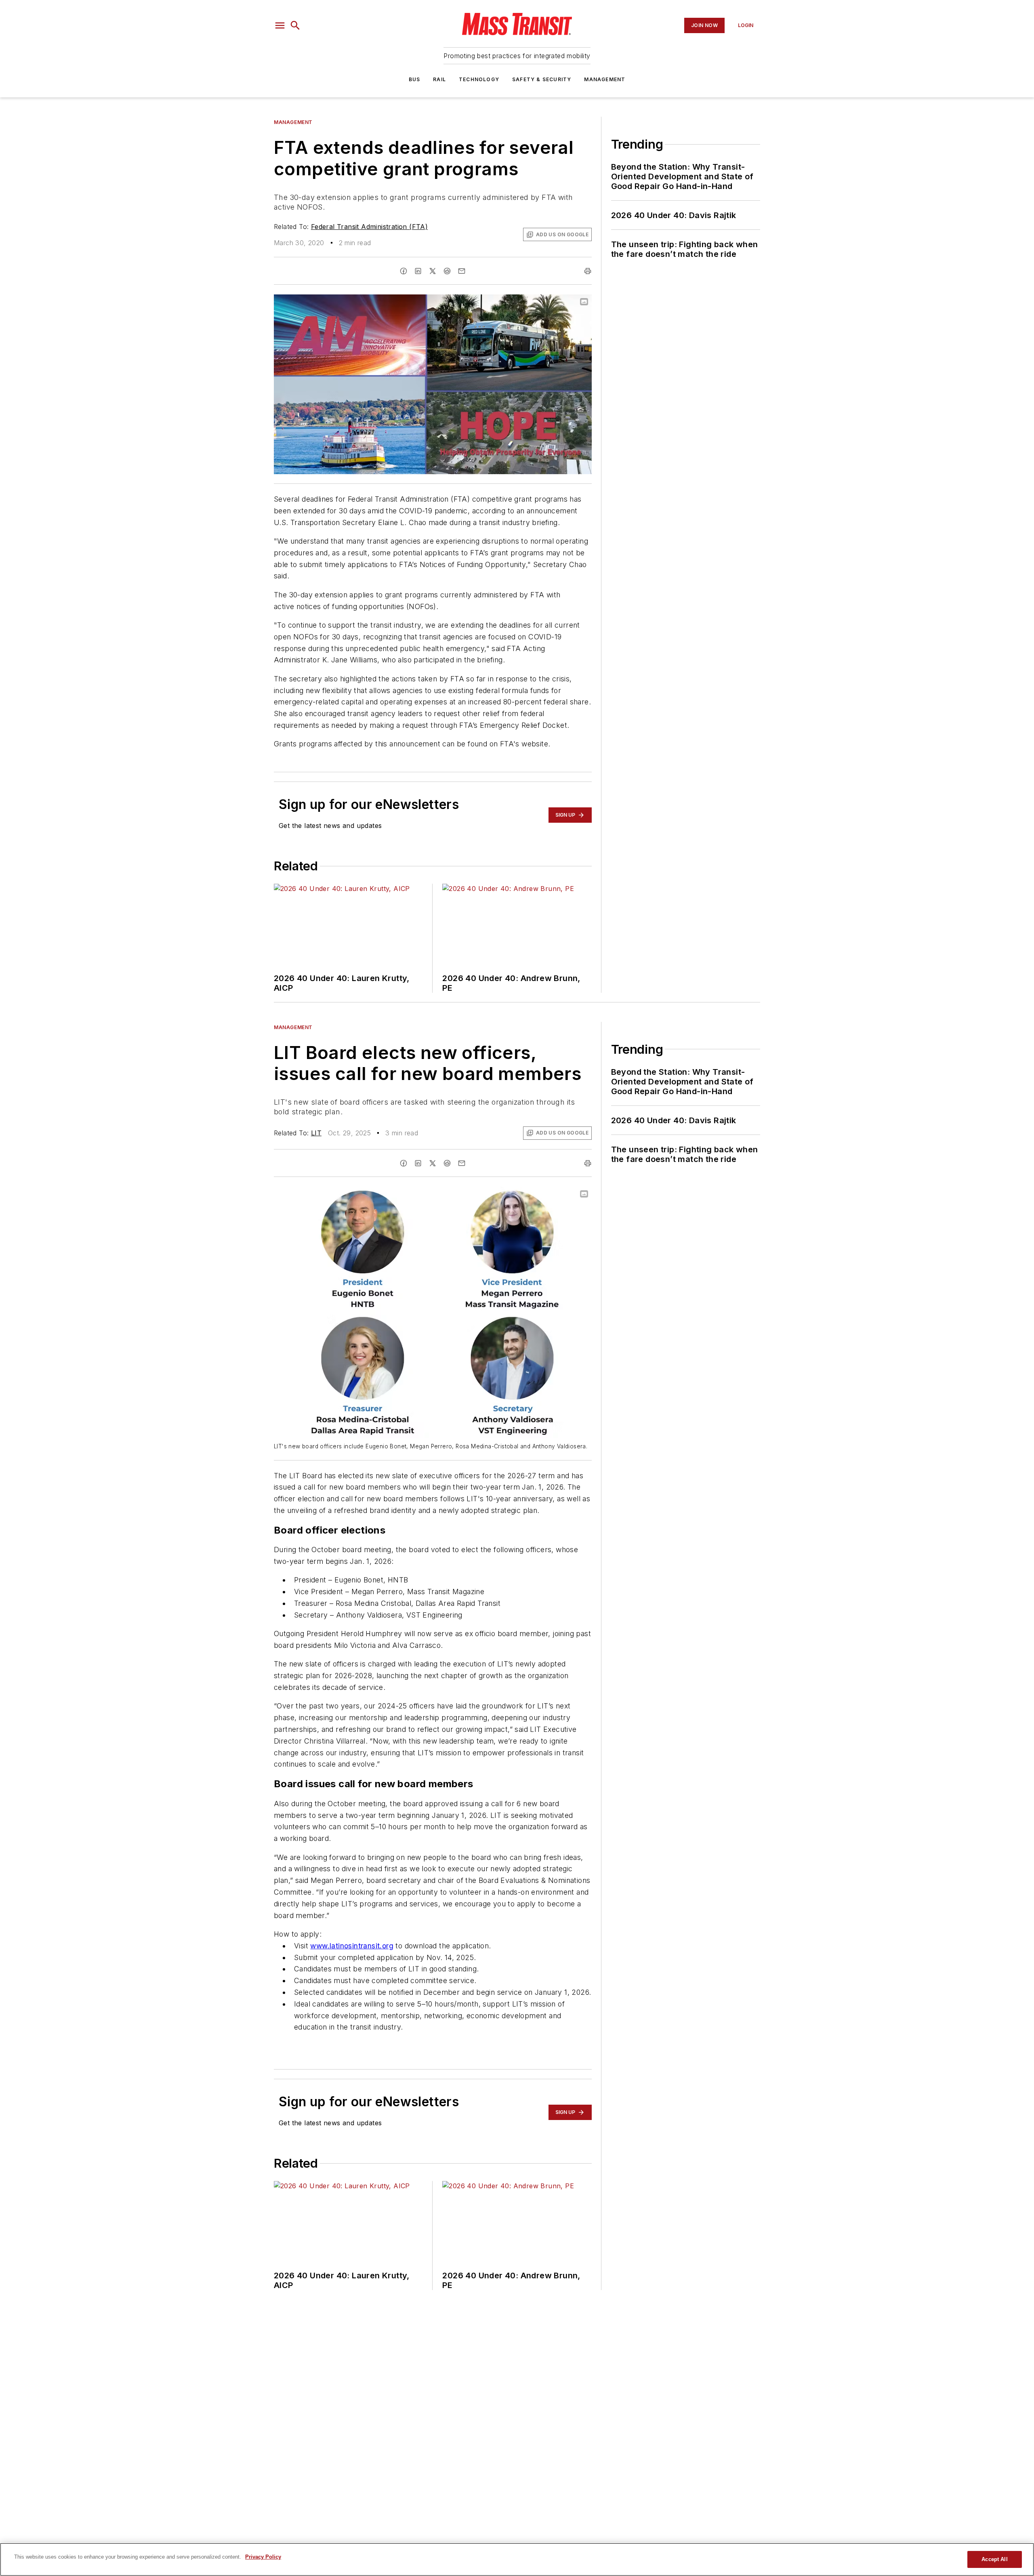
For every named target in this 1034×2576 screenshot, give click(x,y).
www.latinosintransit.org (352, 1946)
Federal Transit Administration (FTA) (369, 227)
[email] (462, 271)
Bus (415, 79)
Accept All (994, 2559)
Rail (439, 79)
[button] (280, 25)
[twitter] (433, 271)
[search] (295, 25)
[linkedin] (418, 271)
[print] (588, 271)
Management (605, 79)
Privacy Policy (263, 2557)
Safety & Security (542, 79)
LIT (316, 1133)
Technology (479, 79)
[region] (517, 2559)
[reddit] (447, 271)
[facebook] (404, 271)
